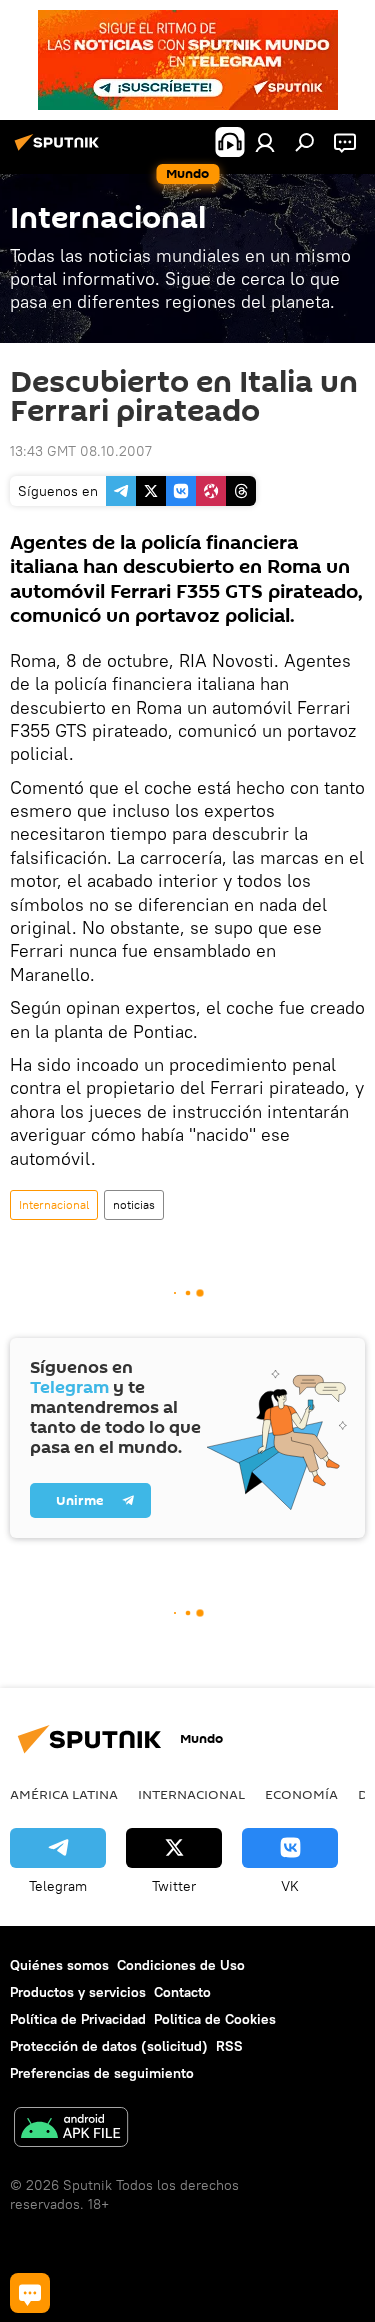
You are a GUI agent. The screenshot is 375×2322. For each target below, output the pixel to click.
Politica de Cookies (215, 2019)
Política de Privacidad (78, 2019)
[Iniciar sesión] (265, 142)
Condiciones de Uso (181, 1965)
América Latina (64, 1794)
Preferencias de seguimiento (102, 2073)
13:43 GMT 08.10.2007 (81, 451)
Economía (301, 1794)
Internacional (54, 1204)
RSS (229, 2046)
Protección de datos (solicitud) (109, 2046)
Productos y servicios (78, 1992)
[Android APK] (71, 2129)
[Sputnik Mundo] (60, 150)
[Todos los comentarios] (30, 2293)
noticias (134, 1204)
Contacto (182, 1992)
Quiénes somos (59, 1965)
